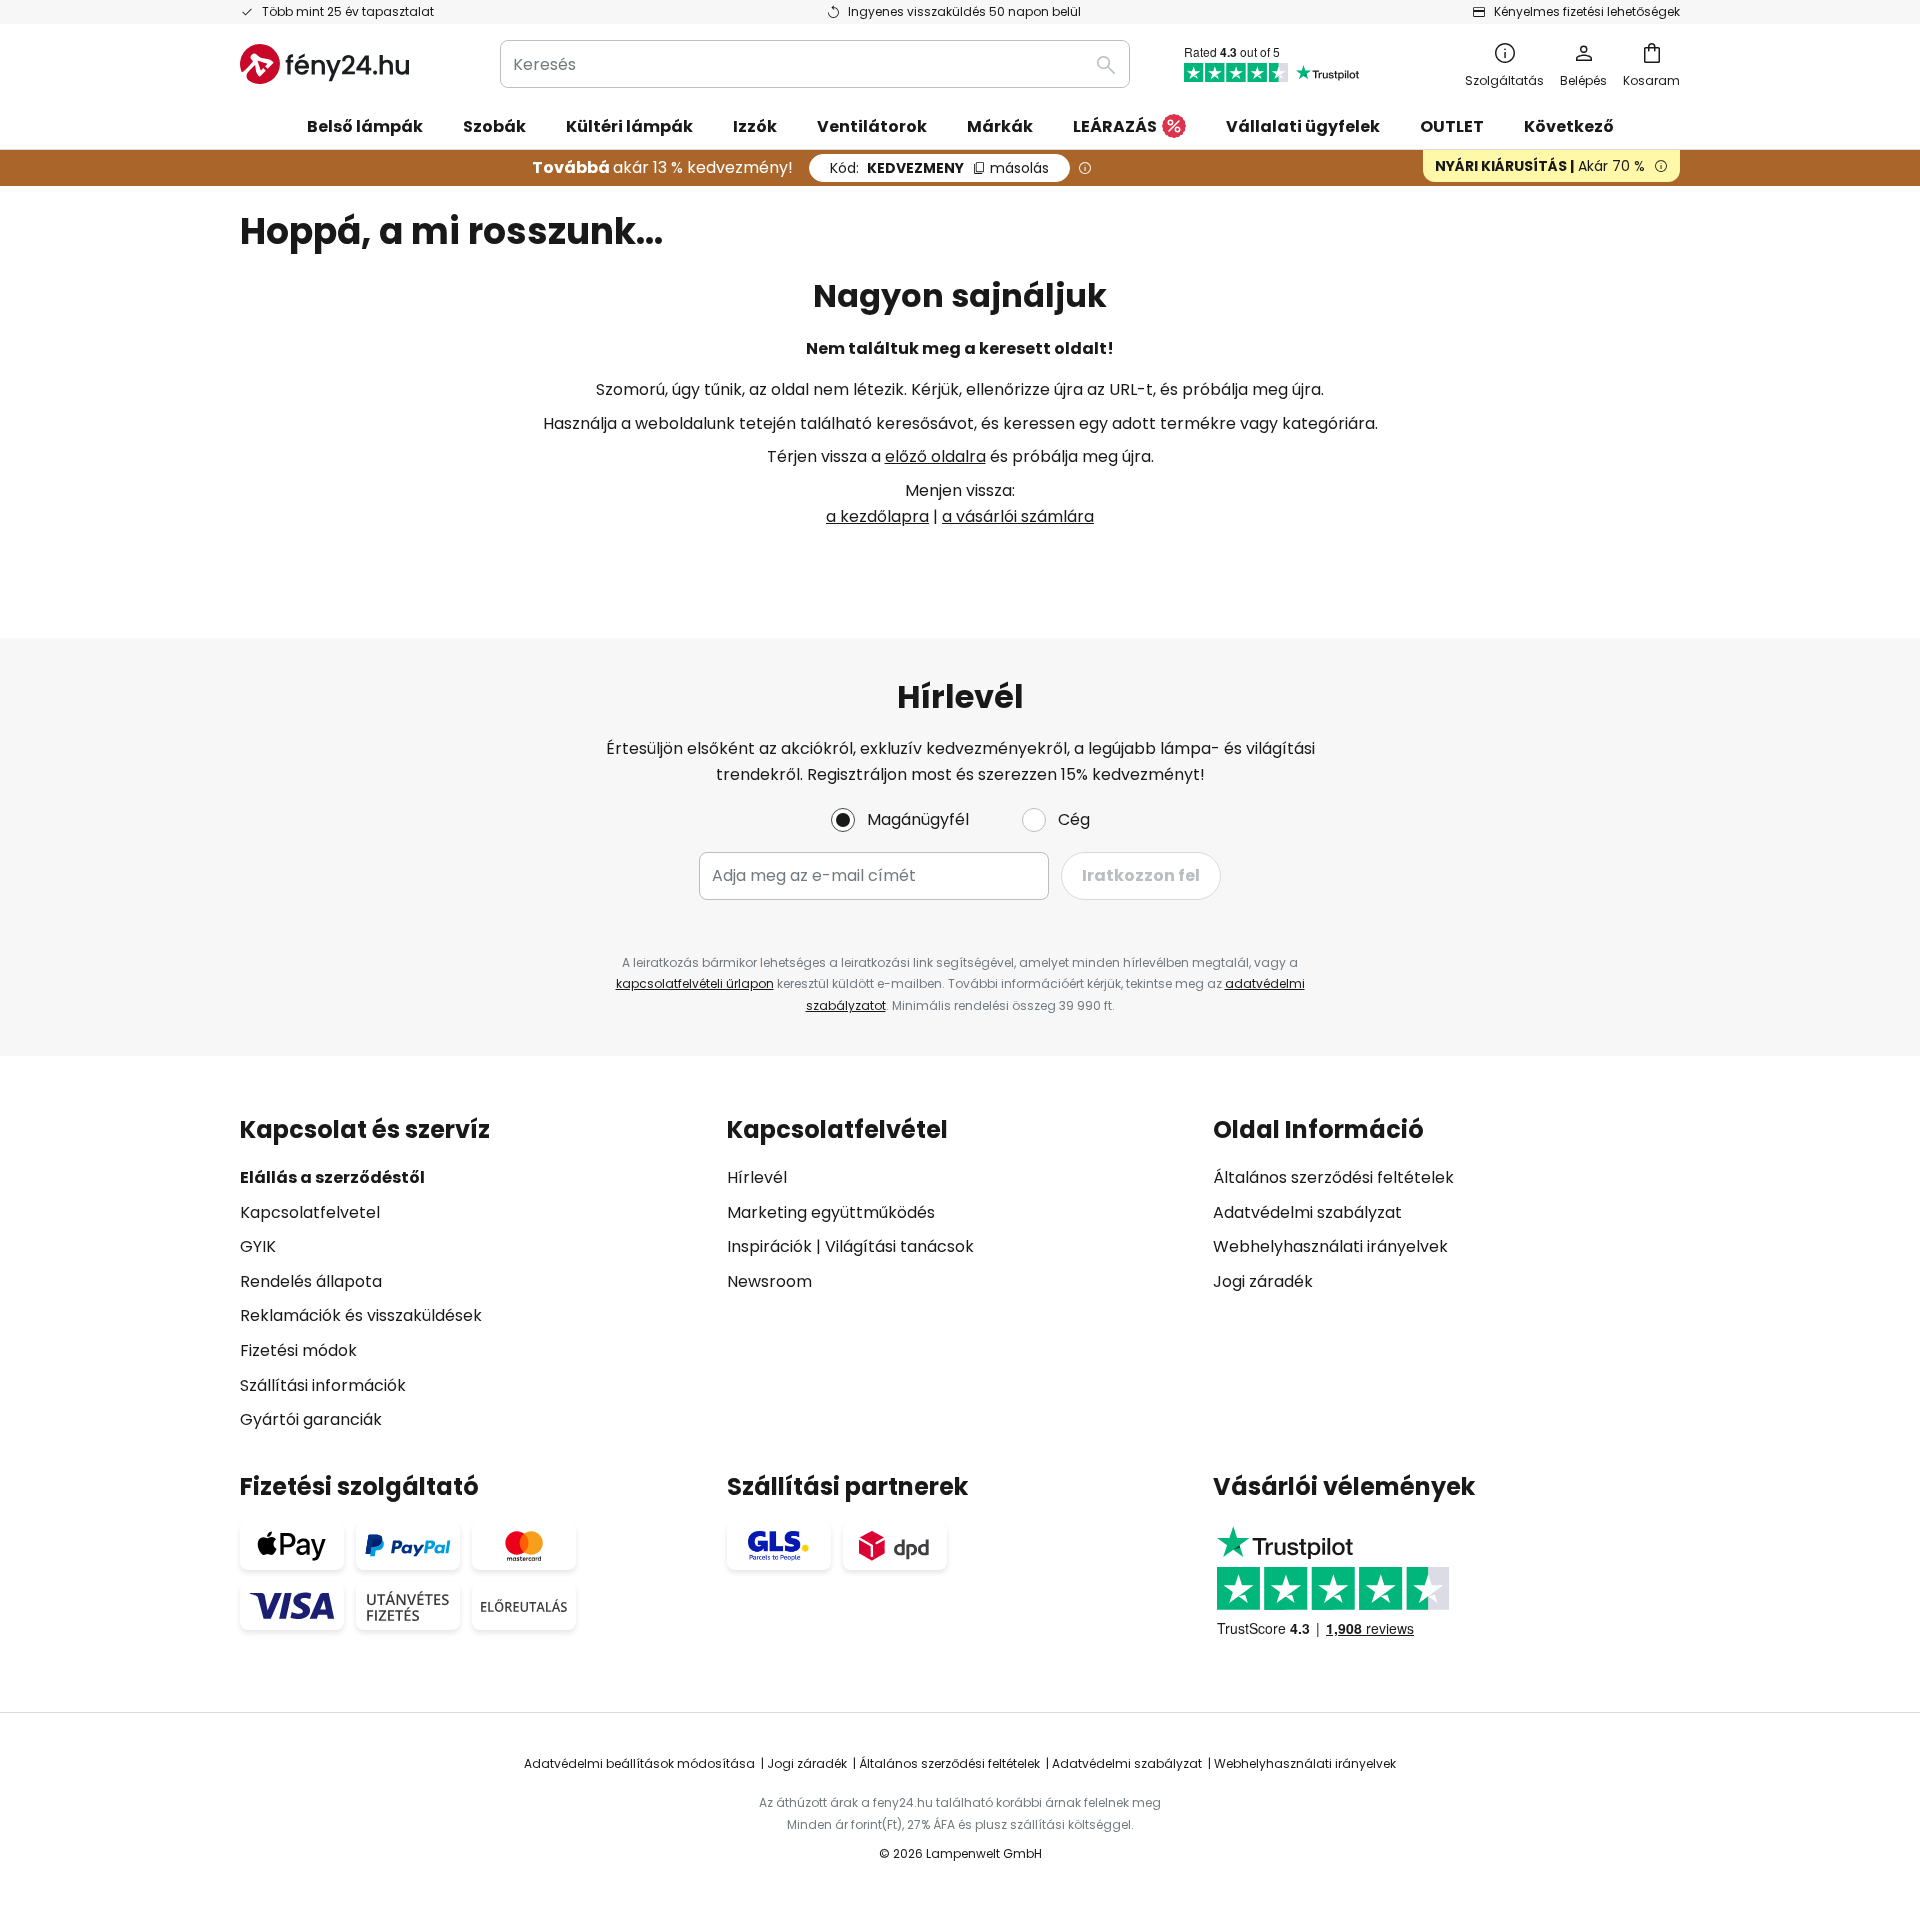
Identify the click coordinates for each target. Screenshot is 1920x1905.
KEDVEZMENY (939, 168)
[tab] (473, 1274)
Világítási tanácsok (899, 1246)
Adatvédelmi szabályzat (1307, 1212)
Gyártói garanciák (311, 1419)
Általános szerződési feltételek (1333, 1177)
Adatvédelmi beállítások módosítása (639, 1763)
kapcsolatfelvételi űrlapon (695, 983)
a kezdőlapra (877, 516)
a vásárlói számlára (1018, 516)
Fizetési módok (298, 1350)
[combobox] (815, 64)
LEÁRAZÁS (1115, 126)
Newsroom (769, 1281)
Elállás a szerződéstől (332, 1177)
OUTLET (1452, 126)
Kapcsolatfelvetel (310, 1212)
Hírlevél (757, 1177)
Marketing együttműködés (831, 1212)
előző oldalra (935, 456)
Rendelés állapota (311, 1281)
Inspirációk (769, 1246)
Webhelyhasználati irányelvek (1330, 1246)
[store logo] (324, 64)
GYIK (258, 1246)
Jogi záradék (1263, 1281)
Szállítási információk (323, 1385)
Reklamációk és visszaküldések (361, 1315)
